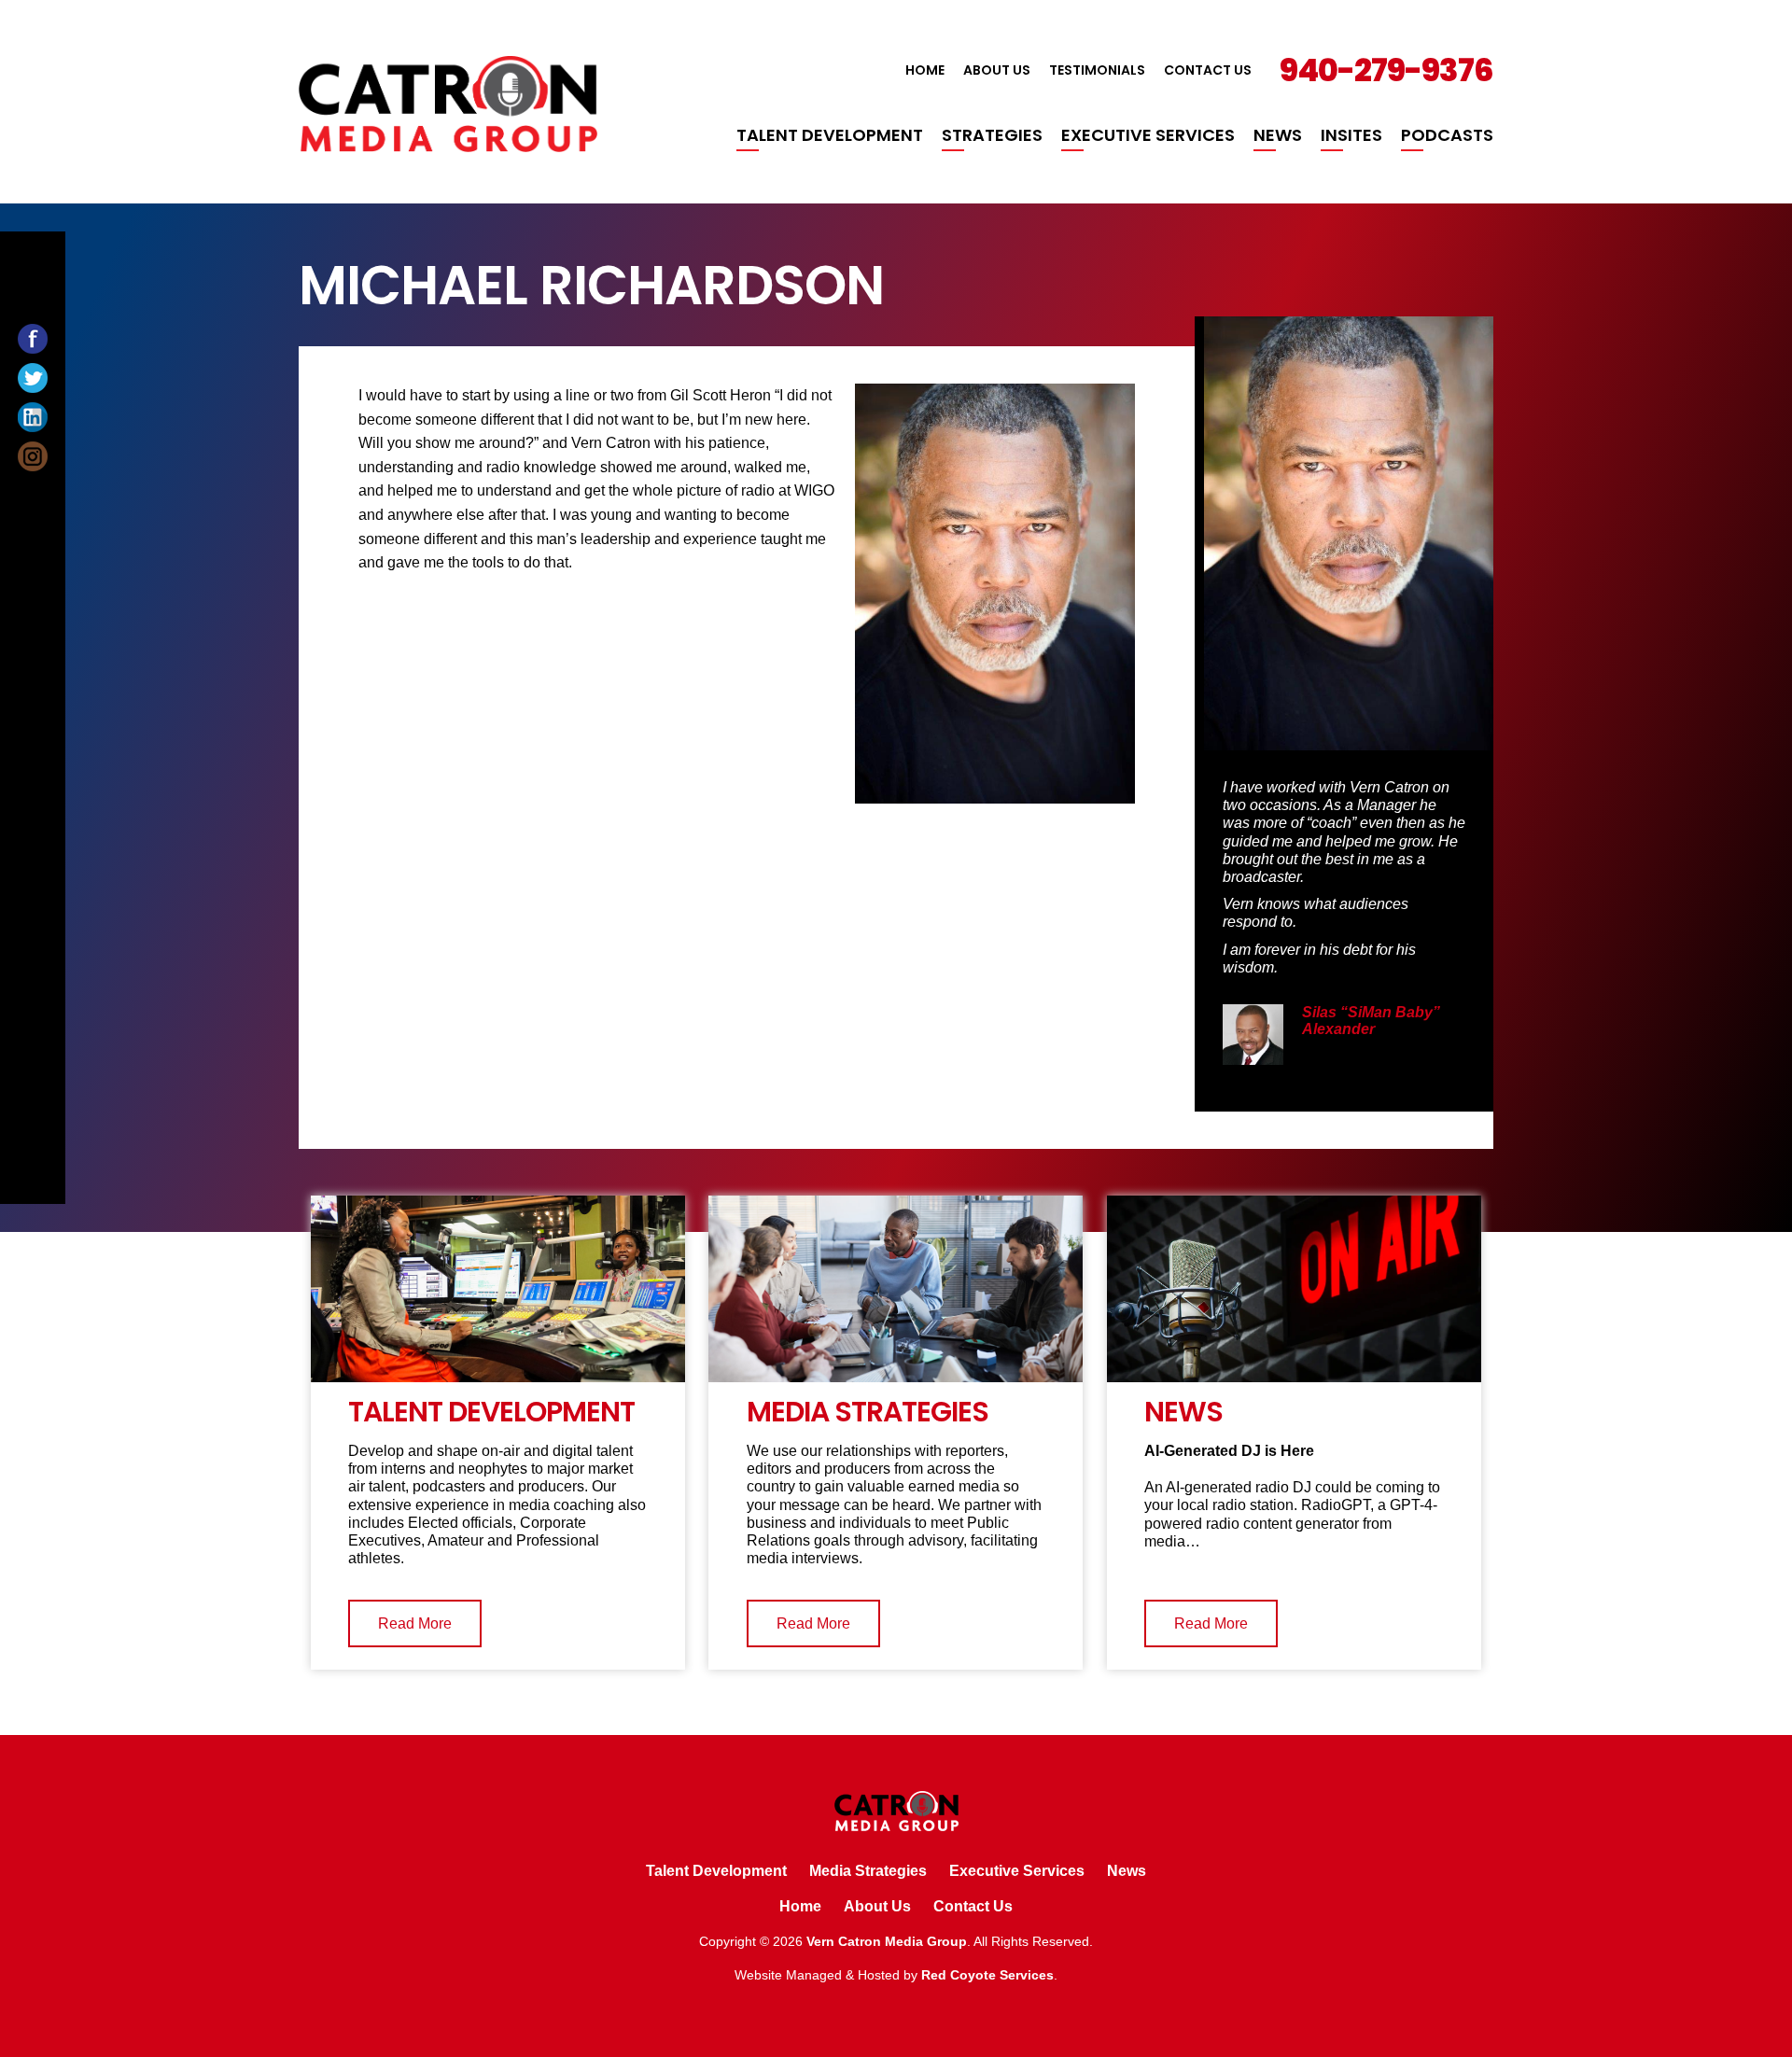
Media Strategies (868, 1871)
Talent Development (830, 135)
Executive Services (1148, 135)
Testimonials (1097, 70)
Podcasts (1447, 135)
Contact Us (1208, 70)
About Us (997, 70)
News (1278, 135)
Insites (1351, 135)
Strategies (992, 135)
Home (925, 70)
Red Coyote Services (987, 1975)
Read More (415, 1623)
